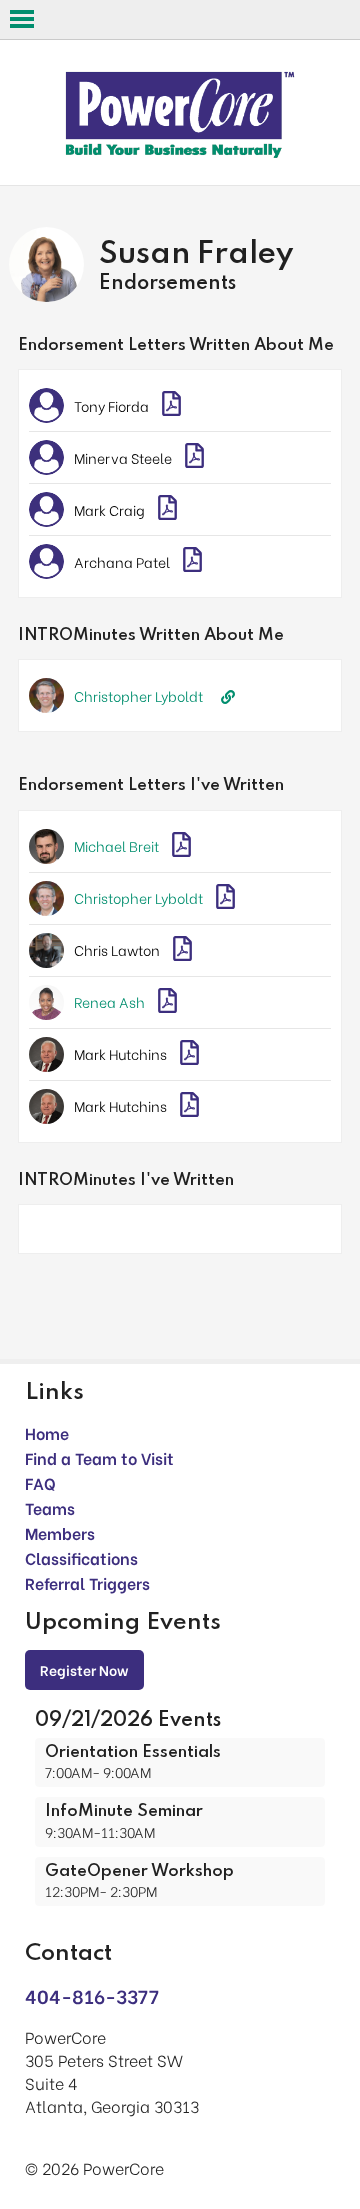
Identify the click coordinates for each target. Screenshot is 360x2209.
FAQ (40, 1482)
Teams (50, 1507)
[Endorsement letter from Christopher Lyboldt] (225, 898)
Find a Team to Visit (99, 1457)
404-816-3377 (92, 1995)
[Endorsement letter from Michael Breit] (181, 846)
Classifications (81, 1557)
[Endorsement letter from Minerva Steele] (194, 457)
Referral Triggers (87, 1582)
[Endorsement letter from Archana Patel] (192, 561)
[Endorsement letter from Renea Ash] (167, 1002)
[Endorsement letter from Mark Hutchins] (189, 1054)
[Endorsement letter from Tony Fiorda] (171, 405)
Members (60, 1532)
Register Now (84, 1669)
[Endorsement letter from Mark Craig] (167, 509)
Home (47, 1432)
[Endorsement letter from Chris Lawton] (182, 950)
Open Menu (22, 19)
